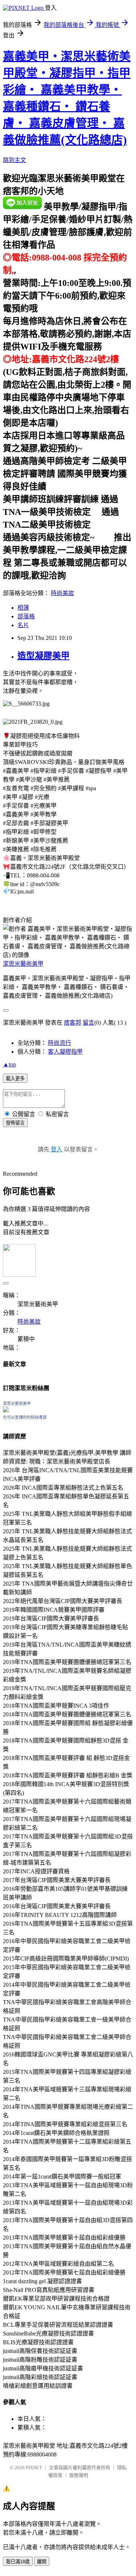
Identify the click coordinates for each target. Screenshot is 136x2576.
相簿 (23, 608)
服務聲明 (79, 2475)
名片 (23, 625)
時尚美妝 (62, 593)
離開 (42, 2562)
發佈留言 (15, 1123)
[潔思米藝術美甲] (6, 1410)
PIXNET (34, 2468)
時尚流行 (59, 1043)
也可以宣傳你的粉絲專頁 (25, 1417)
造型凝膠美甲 (44, 656)
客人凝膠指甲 (65, 1052)
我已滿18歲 (18, 2562)
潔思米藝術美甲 (23, 964)
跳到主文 (15, 160)
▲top (9, 1064)
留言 (88, 1023)
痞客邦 (73, 1023)
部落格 (26, 616)
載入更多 (15, 1079)
